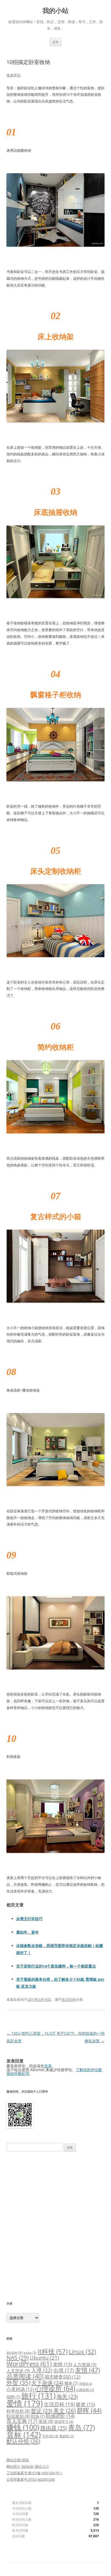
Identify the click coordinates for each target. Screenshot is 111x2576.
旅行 (38, 2395)
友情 (88, 2370)
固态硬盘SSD (63, 2377)
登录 (48, 2066)
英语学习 (64, 2422)
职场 (38, 2416)
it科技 (53, 2351)
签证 (42, 2411)
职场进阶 (60, 2416)
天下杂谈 (47, 2383)
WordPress (29, 2364)
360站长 (28, 2467)
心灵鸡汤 (20, 2389)
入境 (42, 2370)
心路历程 (85, 2390)
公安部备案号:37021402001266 (31, 2479)
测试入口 (42, 2467)
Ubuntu (44, 2358)
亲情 (62, 2364)
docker (14, 2352)
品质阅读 (25, 2376)
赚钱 (23, 2427)
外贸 (18, 2382)
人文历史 (18, 2371)
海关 (67, 2396)
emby (30, 2352)
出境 (64, 2370)
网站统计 (13, 2467)
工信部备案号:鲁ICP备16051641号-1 (34, 2473)
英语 (46, 2421)
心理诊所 (55, 2388)
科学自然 (18, 2411)
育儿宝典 (22, 2421)
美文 (65, 2411)
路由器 (54, 2428)
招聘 (13, 2397)
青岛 (81, 2427)
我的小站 (55, 11)
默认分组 (23, 2441)
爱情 (25, 2403)
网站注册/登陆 (18, 2460)
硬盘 (86, 2404)
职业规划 (18, 2416)
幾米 (71, 2383)
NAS (18, 2357)
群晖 (89, 2410)
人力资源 (85, 2365)
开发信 (86, 2384)
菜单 (55, 42)
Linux (82, 2352)
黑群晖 (67, 2436)
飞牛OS (50, 2436)
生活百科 (69, 2000)
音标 (24, 2435)
